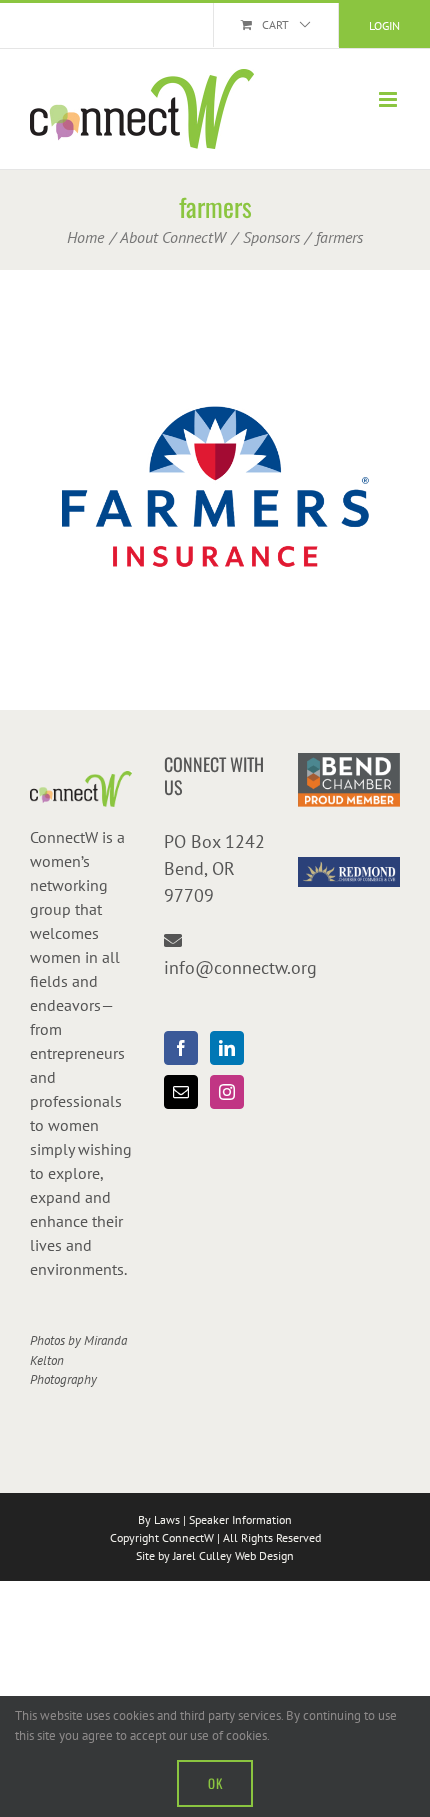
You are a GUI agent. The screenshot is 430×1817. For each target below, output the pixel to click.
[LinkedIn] (227, 1048)
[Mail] (181, 1092)
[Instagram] (227, 1092)
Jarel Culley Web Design (233, 1555)
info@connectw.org (240, 967)
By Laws (159, 1519)
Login (384, 25)
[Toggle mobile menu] (389, 99)
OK (215, 1783)
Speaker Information (240, 1519)
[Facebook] (181, 1048)
